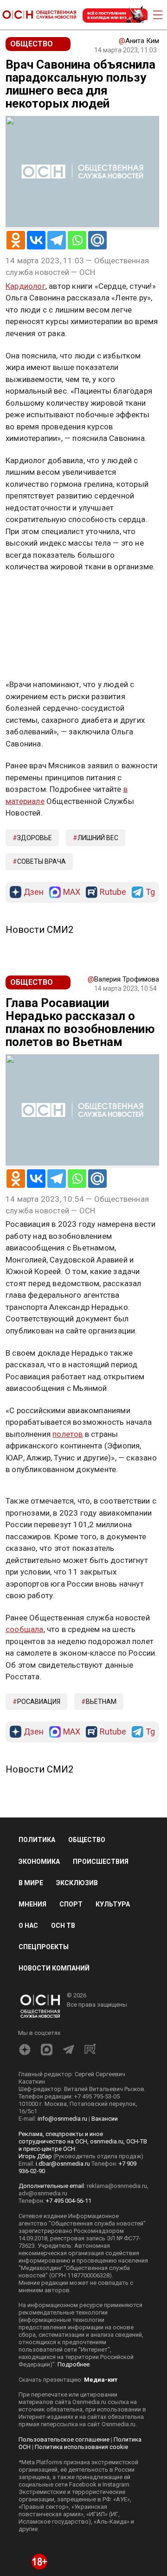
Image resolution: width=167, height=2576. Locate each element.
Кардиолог (26, 286)
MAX (72, 892)
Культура (113, 1904)
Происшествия (101, 1862)
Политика (37, 1840)
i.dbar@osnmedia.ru (63, 2164)
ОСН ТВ (63, 1926)
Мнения (32, 1904)
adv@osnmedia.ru (43, 2193)
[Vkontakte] (36, 240)
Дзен (34, 892)
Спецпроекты (44, 1947)
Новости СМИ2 (39, 930)
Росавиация (39, 1702)
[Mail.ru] (97, 240)
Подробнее (74, 2364)
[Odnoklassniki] (16, 240)
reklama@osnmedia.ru (117, 2186)
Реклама (35, 594)
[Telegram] (57, 240)
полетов (67, 1434)
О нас (28, 1926)
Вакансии (105, 2119)
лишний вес (98, 838)
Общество (87, 1840)
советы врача (42, 861)
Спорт (71, 1904)
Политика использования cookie (81, 2447)
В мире (31, 1883)
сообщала (25, 1629)
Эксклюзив (77, 1883)
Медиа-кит (101, 2380)
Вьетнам (101, 1702)
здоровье (35, 838)
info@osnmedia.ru (62, 2119)
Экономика (39, 1862)
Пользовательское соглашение (64, 2439)
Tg (150, 892)
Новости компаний (54, 1968)
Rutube (113, 892)
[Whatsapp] (77, 240)
